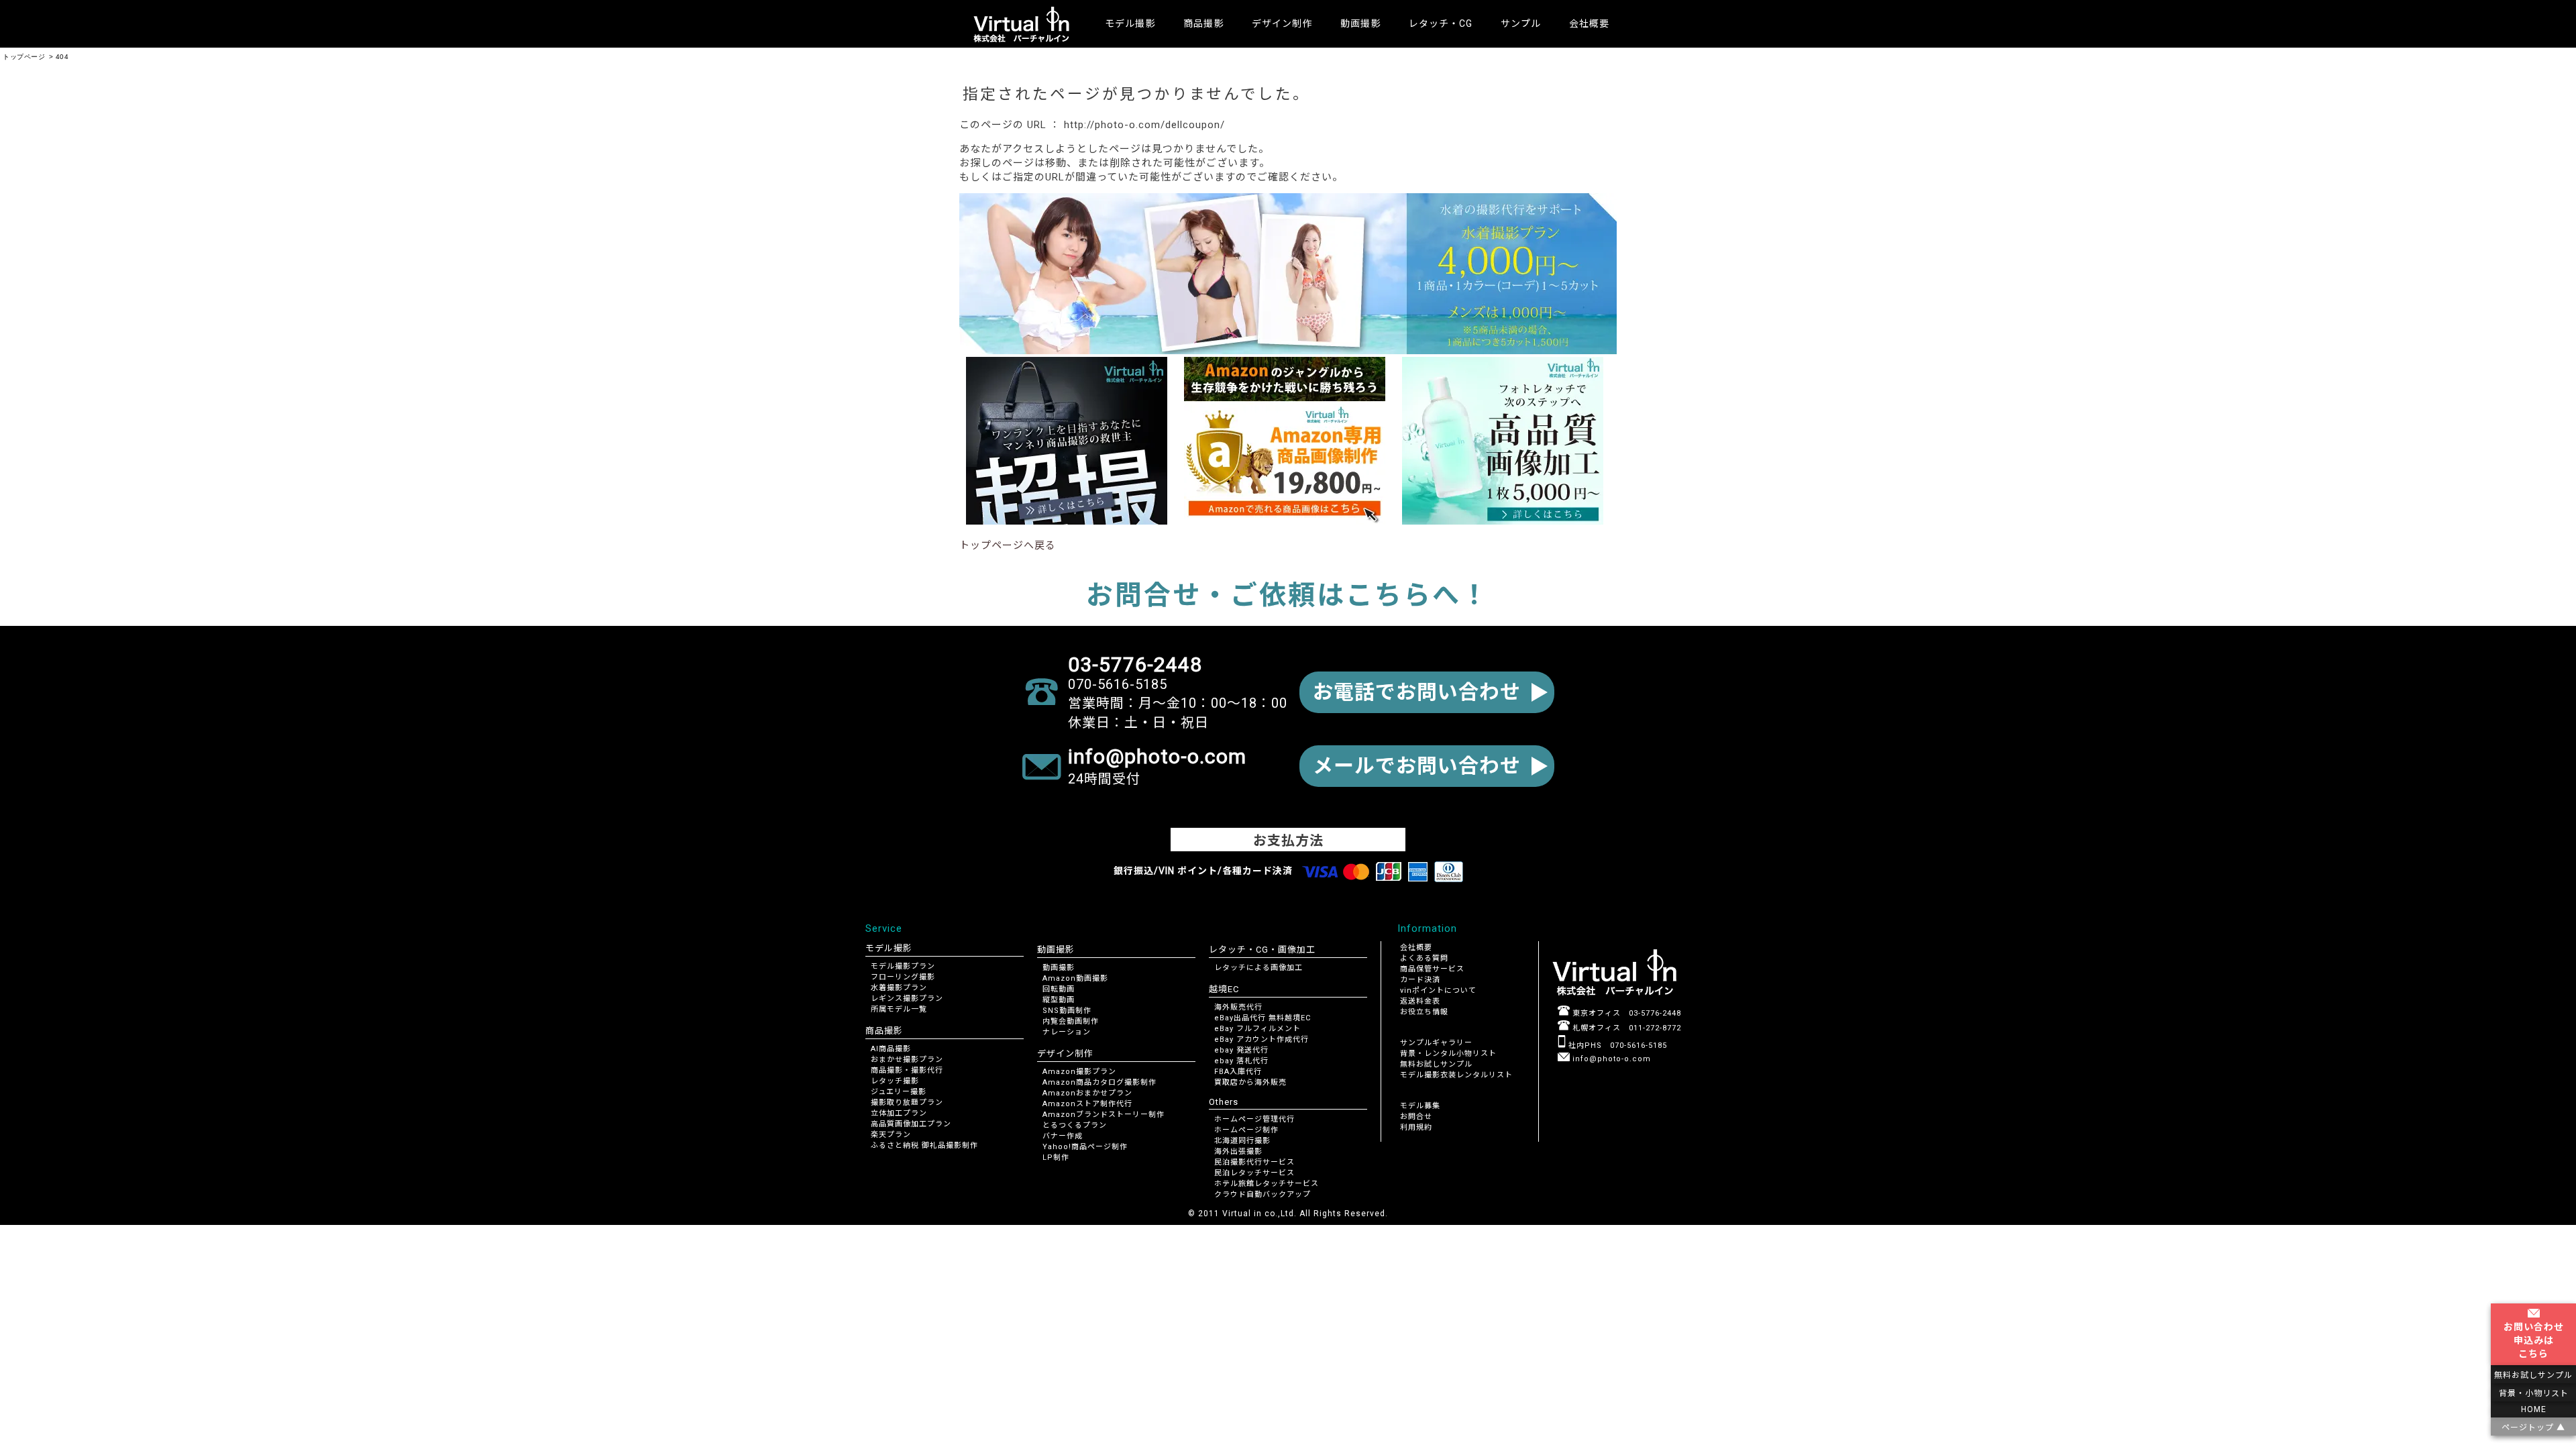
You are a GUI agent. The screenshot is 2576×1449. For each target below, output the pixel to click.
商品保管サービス (1432, 969)
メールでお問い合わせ (1417, 766)
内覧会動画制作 (1071, 1021)
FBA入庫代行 (1238, 1072)
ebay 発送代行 (1241, 1050)
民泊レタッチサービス (1254, 1173)
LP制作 (1056, 1158)
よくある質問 (1424, 958)
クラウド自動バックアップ (1263, 1194)
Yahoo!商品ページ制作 (1085, 1147)
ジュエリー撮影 (899, 1092)
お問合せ (1416, 1117)
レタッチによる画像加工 (1258, 968)
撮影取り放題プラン (907, 1103)
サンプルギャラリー (1436, 1043)
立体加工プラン (899, 1113)
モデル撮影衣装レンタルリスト (1456, 1075)
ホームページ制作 (1246, 1130)
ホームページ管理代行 (1254, 1119)
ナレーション (1067, 1032)
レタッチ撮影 (895, 1081)
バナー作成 (1063, 1136)
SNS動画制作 (1067, 1011)
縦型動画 (1059, 1000)
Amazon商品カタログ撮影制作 (1099, 1082)
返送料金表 (1420, 1001)
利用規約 (1416, 1127)
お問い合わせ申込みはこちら (2534, 1340)
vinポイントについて (1438, 990)
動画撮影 (1059, 968)
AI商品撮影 (891, 1049)
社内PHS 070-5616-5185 (1616, 1045)
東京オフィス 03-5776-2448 (1625, 1013)
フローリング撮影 (903, 977)
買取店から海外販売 (1250, 1082)
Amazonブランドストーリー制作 (1104, 1115)
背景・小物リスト (2534, 1393)
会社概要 (1589, 23)
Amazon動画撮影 (1075, 978)
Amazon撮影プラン (1079, 1072)
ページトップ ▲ (2533, 1428)
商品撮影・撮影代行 (907, 1070)
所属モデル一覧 (899, 1009)
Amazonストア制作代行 (1087, 1104)
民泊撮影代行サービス (1254, 1162)
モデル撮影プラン (903, 966)
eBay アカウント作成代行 (1262, 1039)
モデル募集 (1420, 1106)
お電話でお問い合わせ (1417, 692)
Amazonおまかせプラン (1087, 1093)
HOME (2534, 1409)
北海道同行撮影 (1242, 1141)
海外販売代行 (1238, 1007)
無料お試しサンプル (1436, 1064)
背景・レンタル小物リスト (1448, 1054)
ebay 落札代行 (1241, 1061)
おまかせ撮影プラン (907, 1060)
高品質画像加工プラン (911, 1124)
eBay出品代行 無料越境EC (1263, 1018)
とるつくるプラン (1075, 1125)
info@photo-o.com (1610, 1059)
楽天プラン (891, 1135)
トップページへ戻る (1008, 545)
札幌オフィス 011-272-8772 (1625, 1028)
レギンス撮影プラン (907, 999)
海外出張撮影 (1238, 1151)
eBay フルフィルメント (1257, 1029)
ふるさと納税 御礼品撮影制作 (924, 1145)
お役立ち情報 (1424, 1012)
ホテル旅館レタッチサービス (1267, 1184)
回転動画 (1059, 989)
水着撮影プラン (899, 988)
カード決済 (1420, 980)
